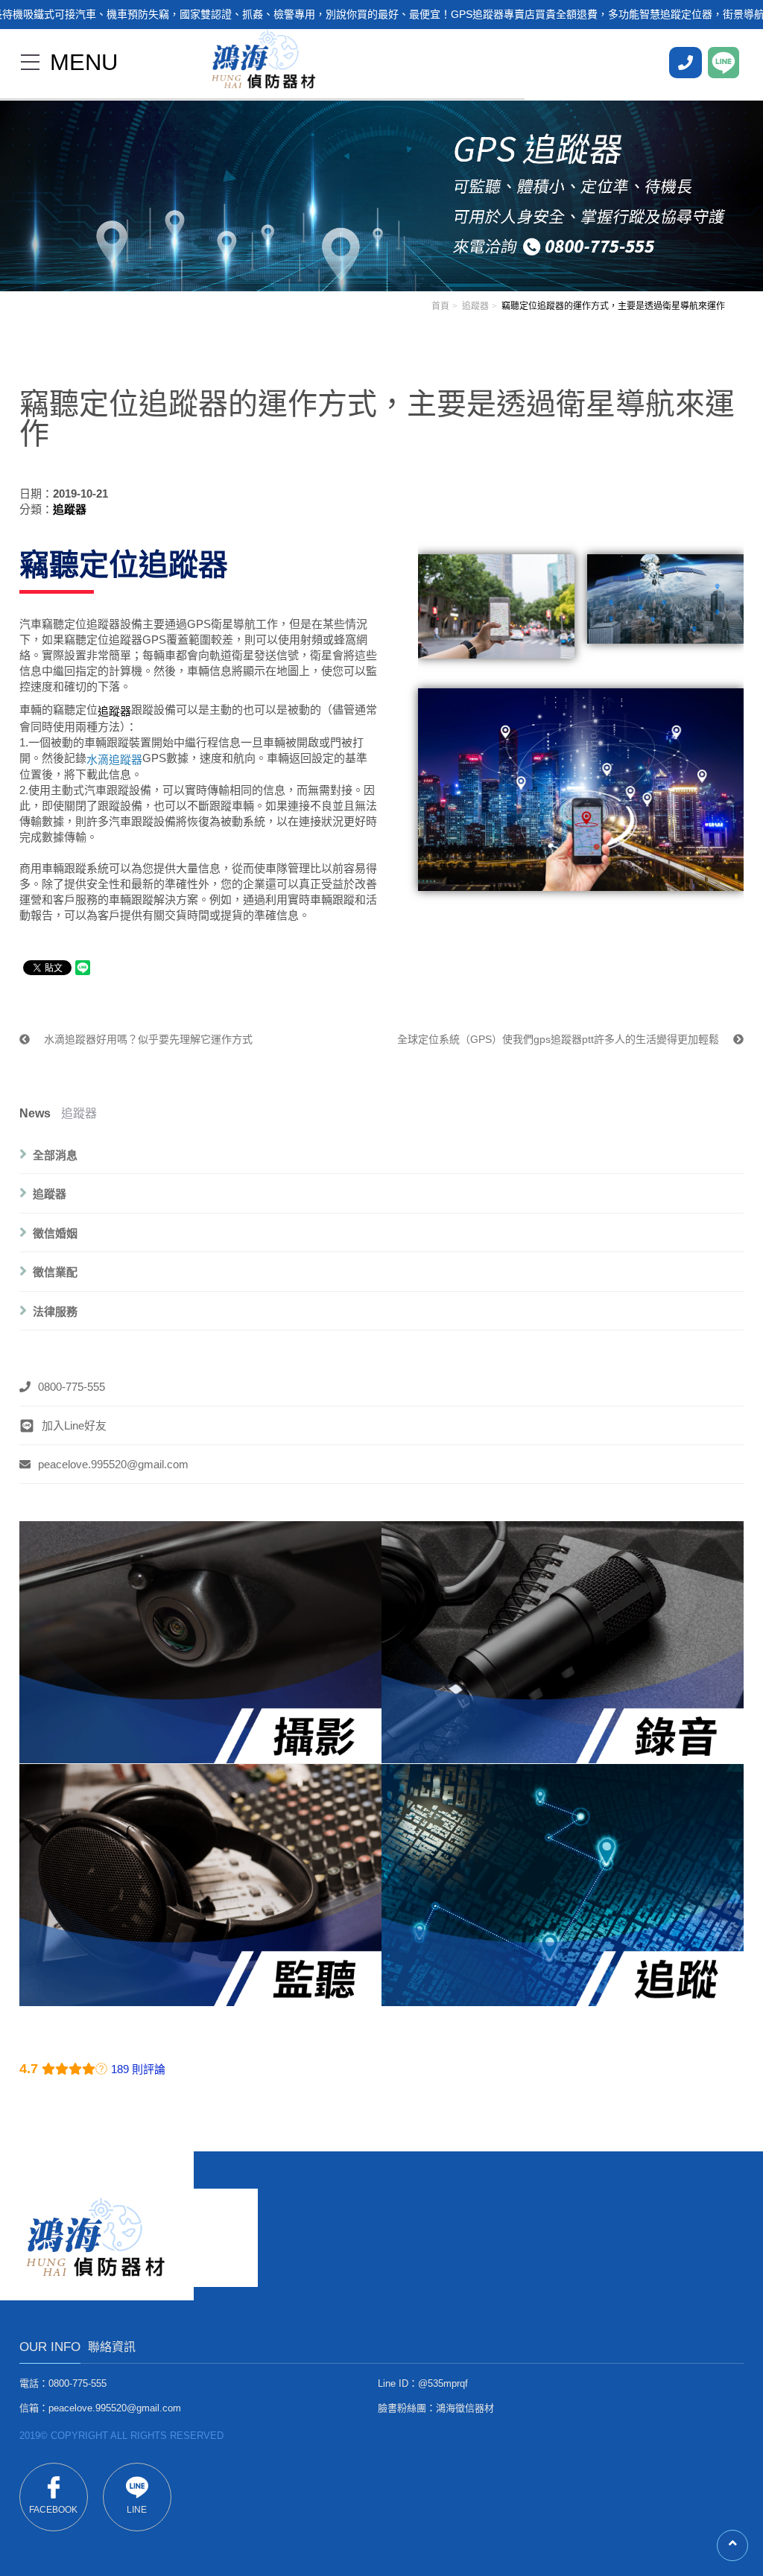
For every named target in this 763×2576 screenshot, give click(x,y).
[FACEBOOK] (686, 63)
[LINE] (724, 63)
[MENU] (30, 62)
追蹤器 (475, 306)
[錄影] (200, 1642)
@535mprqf (443, 2383)
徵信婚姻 (55, 1233)
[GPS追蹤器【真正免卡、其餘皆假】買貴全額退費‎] (381, 185)
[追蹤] (563, 1884)
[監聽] (200, 1884)
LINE (137, 2510)
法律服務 (55, 1311)
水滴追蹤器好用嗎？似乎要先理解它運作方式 (147, 1039)
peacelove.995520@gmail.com (113, 1464)
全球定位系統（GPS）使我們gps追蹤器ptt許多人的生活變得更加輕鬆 (560, 1039)
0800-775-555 (72, 1387)
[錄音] (563, 1642)
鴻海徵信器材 (465, 2408)
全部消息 (55, 1154)
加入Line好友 (74, 1425)
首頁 (440, 306)
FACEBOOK (53, 2510)
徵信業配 (55, 1272)
